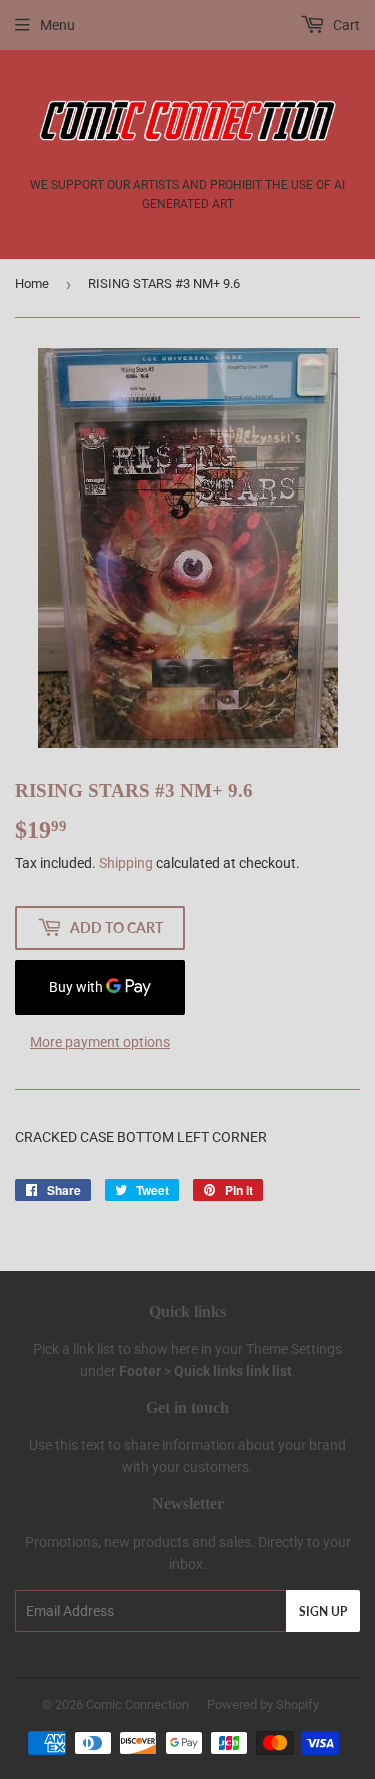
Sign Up (323, 1611)
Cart (345, 25)
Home (32, 283)
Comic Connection (137, 1704)
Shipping (126, 863)
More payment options (100, 1042)
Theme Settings (294, 1349)
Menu (57, 25)
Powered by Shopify (263, 1704)
